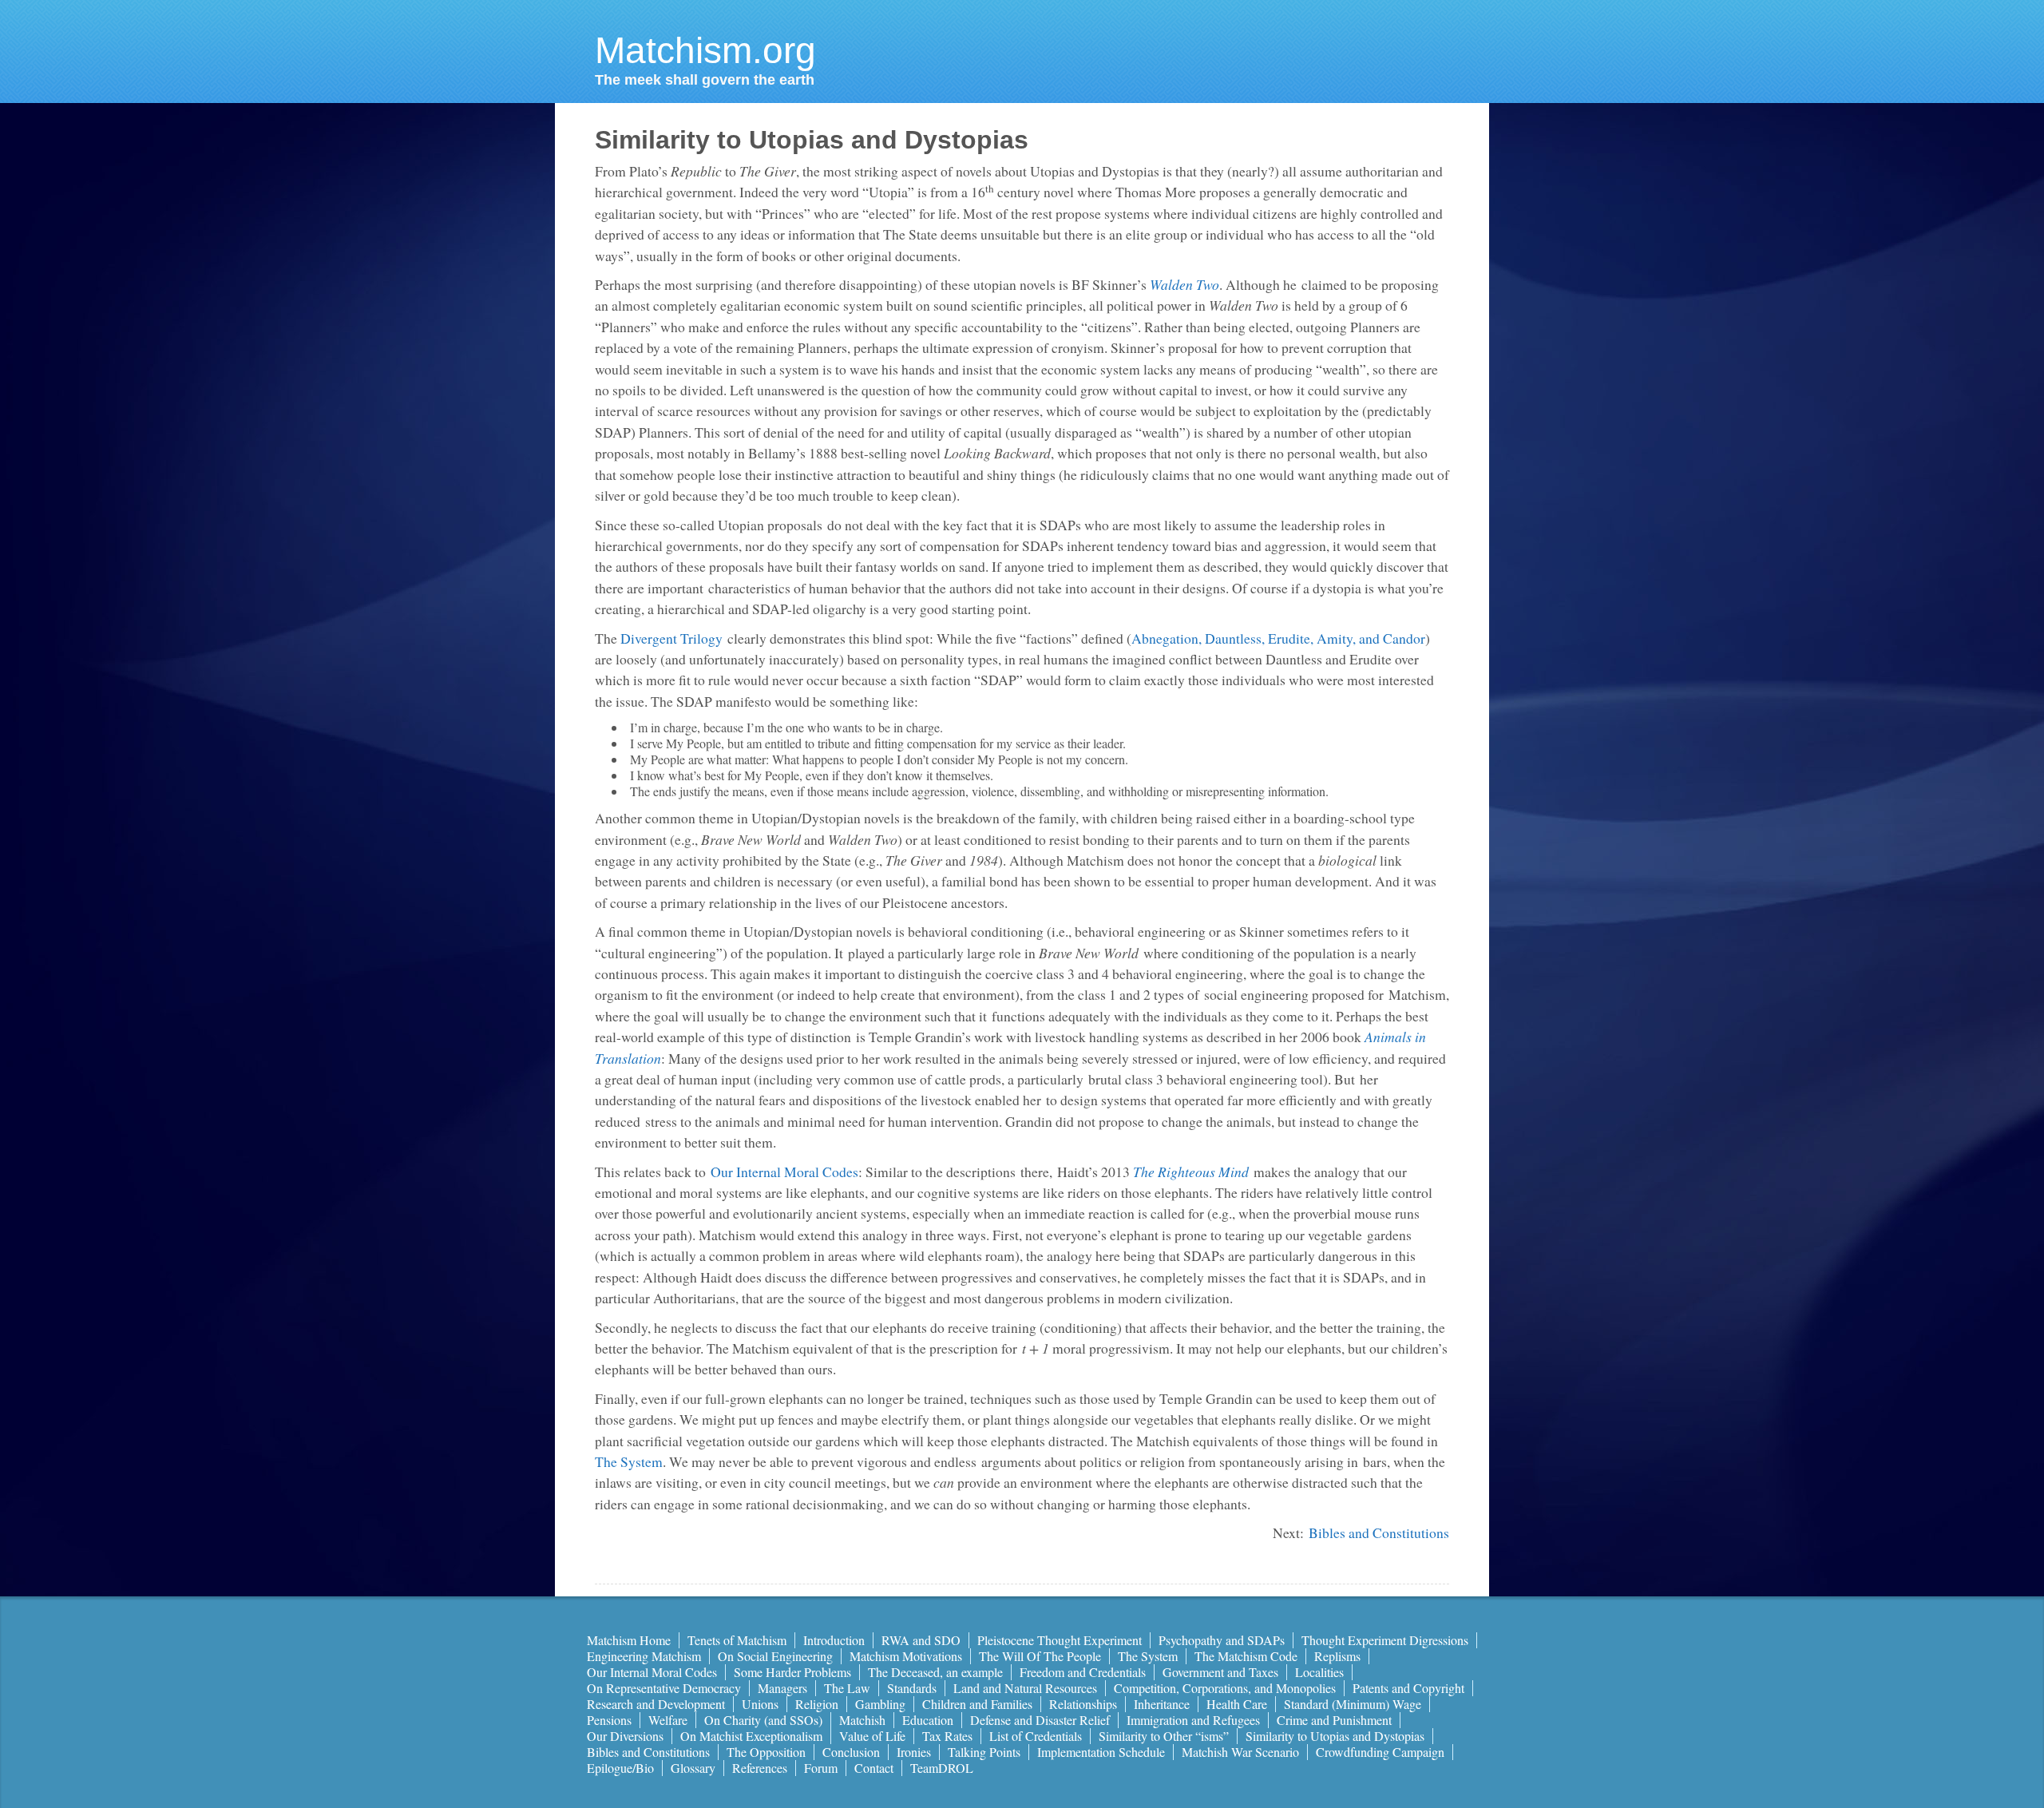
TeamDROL (942, 1768)
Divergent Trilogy (671, 638)
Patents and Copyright (1408, 1688)
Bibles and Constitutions (1379, 1532)
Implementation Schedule (1101, 1752)
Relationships (1083, 1704)
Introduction (834, 1640)
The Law (847, 1688)
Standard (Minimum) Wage (1353, 1704)
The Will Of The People (1040, 1656)
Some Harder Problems (792, 1672)
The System (629, 1461)
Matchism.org (705, 50)
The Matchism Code (1246, 1656)
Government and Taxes (1220, 1672)
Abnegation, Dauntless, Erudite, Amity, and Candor (1278, 638)
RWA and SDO (921, 1640)
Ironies (914, 1752)
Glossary (693, 1768)
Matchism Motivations (906, 1656)
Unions (760, 1704)
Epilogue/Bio (620, 1768)
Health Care (1237, 1704)
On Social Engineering (775, 1656)
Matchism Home (629, 1640)
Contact (874, 1768)
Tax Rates (947, 1736)
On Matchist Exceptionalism (751, 1736)
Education (928, 1720)
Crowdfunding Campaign (1380, 1752)
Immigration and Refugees (1193, 1720)
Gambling (880, 1704)
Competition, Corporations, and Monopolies (1225, 1688)
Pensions (609, 1720)
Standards (912, 1688)
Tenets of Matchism (737, 1640)
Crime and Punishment (1334, 1720)
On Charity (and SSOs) (763, 1720)
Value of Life (872, 1736)
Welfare (668, 1720)
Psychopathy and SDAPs (1222, 1640)
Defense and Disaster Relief (1040, 1720)
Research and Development (656, 1704)
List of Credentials (1036, 1736)
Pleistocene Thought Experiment (1060, 1640)
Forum (821, 1768)
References (760, 1768)
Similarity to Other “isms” (1164, 1736)
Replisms (1337, 1656)
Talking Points (984, 1752)
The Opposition (766, 1752)
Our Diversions (625, 1736)
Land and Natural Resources (1025, 1688)
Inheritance (1162, 1704)
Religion (817, 1704)
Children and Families (977, 1704)
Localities (1319, 1672)
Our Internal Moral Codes (784, 1172)
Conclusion (851, 1752)
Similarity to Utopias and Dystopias (1335, 1736)
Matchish (862, 1720)
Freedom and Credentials (1083, 1672)
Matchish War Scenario (1240, 1752)
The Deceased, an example (935, 1672)
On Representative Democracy (664, 1688)
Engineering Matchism (644, 1656)
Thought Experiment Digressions (1385, 1640)
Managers (782, 1688)
